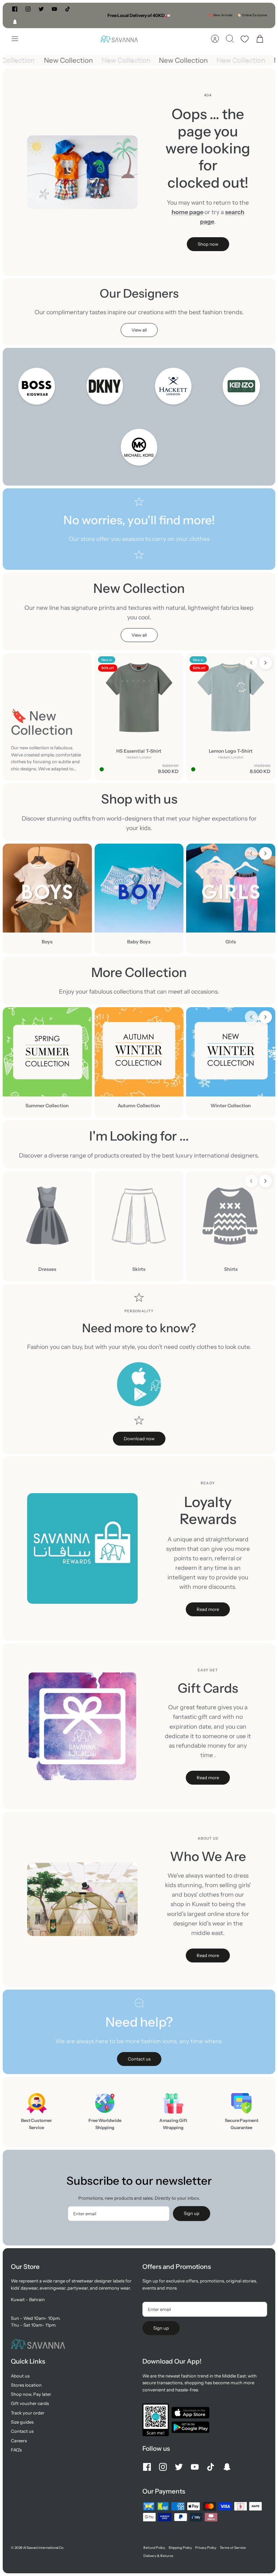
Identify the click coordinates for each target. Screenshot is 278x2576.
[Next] (193, 15)
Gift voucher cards (30, 2403)
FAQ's (16, 2450)
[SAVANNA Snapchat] (15, 22)
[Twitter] (41, 9)
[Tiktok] (68, 9)
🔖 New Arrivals (221, 15)
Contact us (22, 2431)
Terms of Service (233, 2548)
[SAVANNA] (119, 39)
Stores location (26, 2385)
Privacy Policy (206, 2548)
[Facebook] (15, 9)
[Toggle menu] (18, 39)
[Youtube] (54, 9)
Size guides (22, 2422)
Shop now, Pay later (31, 2394)
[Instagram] (28, 9)
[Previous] (85, 15)
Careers (19, 2441)
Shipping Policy (180, 2548)
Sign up (192, 2213)
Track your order (28, 2413)
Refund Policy (154, 2548)
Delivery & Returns (158, 2556)
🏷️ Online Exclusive (252, 15)
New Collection (74, 60)
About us (20, 2376)
